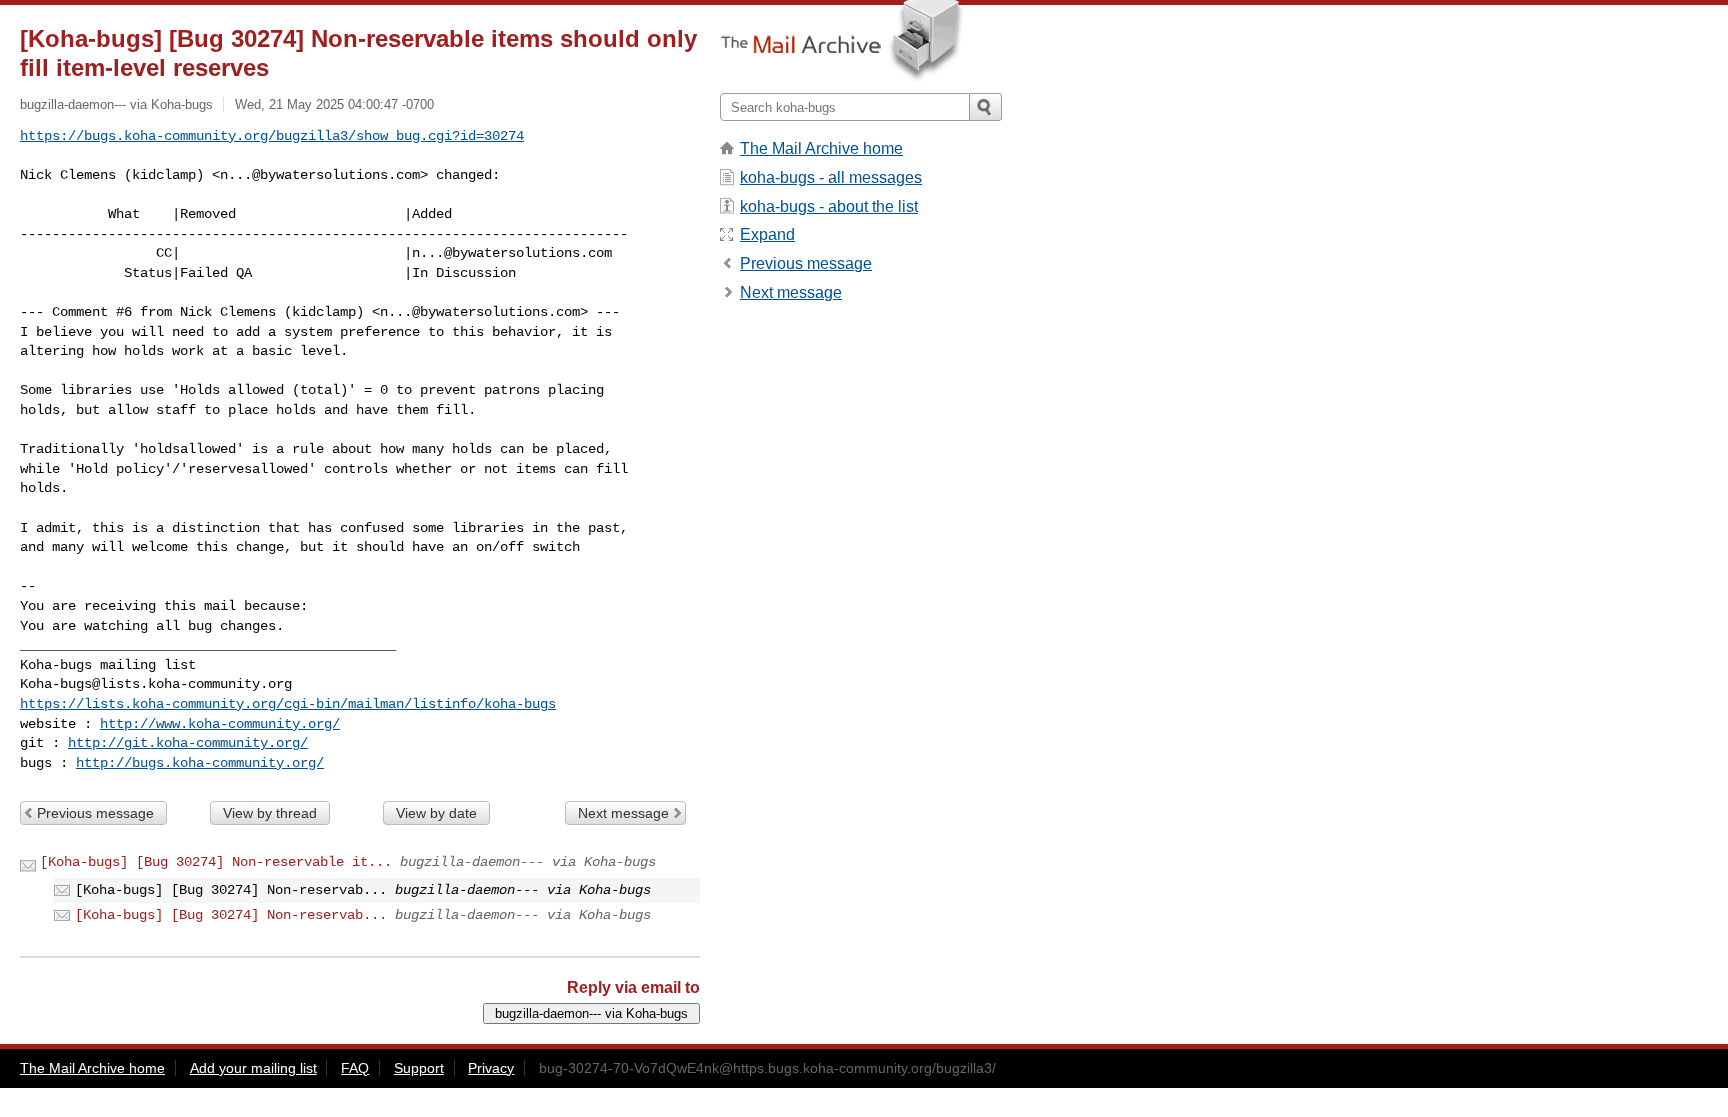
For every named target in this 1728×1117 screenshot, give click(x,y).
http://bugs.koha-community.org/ (200, 763)
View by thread (270, 813)
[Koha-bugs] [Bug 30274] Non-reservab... (231, 915)
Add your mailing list (253, 1068)
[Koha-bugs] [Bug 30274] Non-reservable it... (216, 862)
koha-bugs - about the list (829, 206)
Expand (767, 234)
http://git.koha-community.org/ (188, 743)
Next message (623, 813)
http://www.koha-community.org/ (220, 724)
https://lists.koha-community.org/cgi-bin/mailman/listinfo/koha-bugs (288, 704)
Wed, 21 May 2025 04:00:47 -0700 (334, 104)
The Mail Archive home (821, 148)
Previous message (95, 813)
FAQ (355, 1068)
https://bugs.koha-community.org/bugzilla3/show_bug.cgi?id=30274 (272, 136)
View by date (436, 813)
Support (419, 1068)
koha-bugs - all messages (831, 177)
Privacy (491, 1068)
